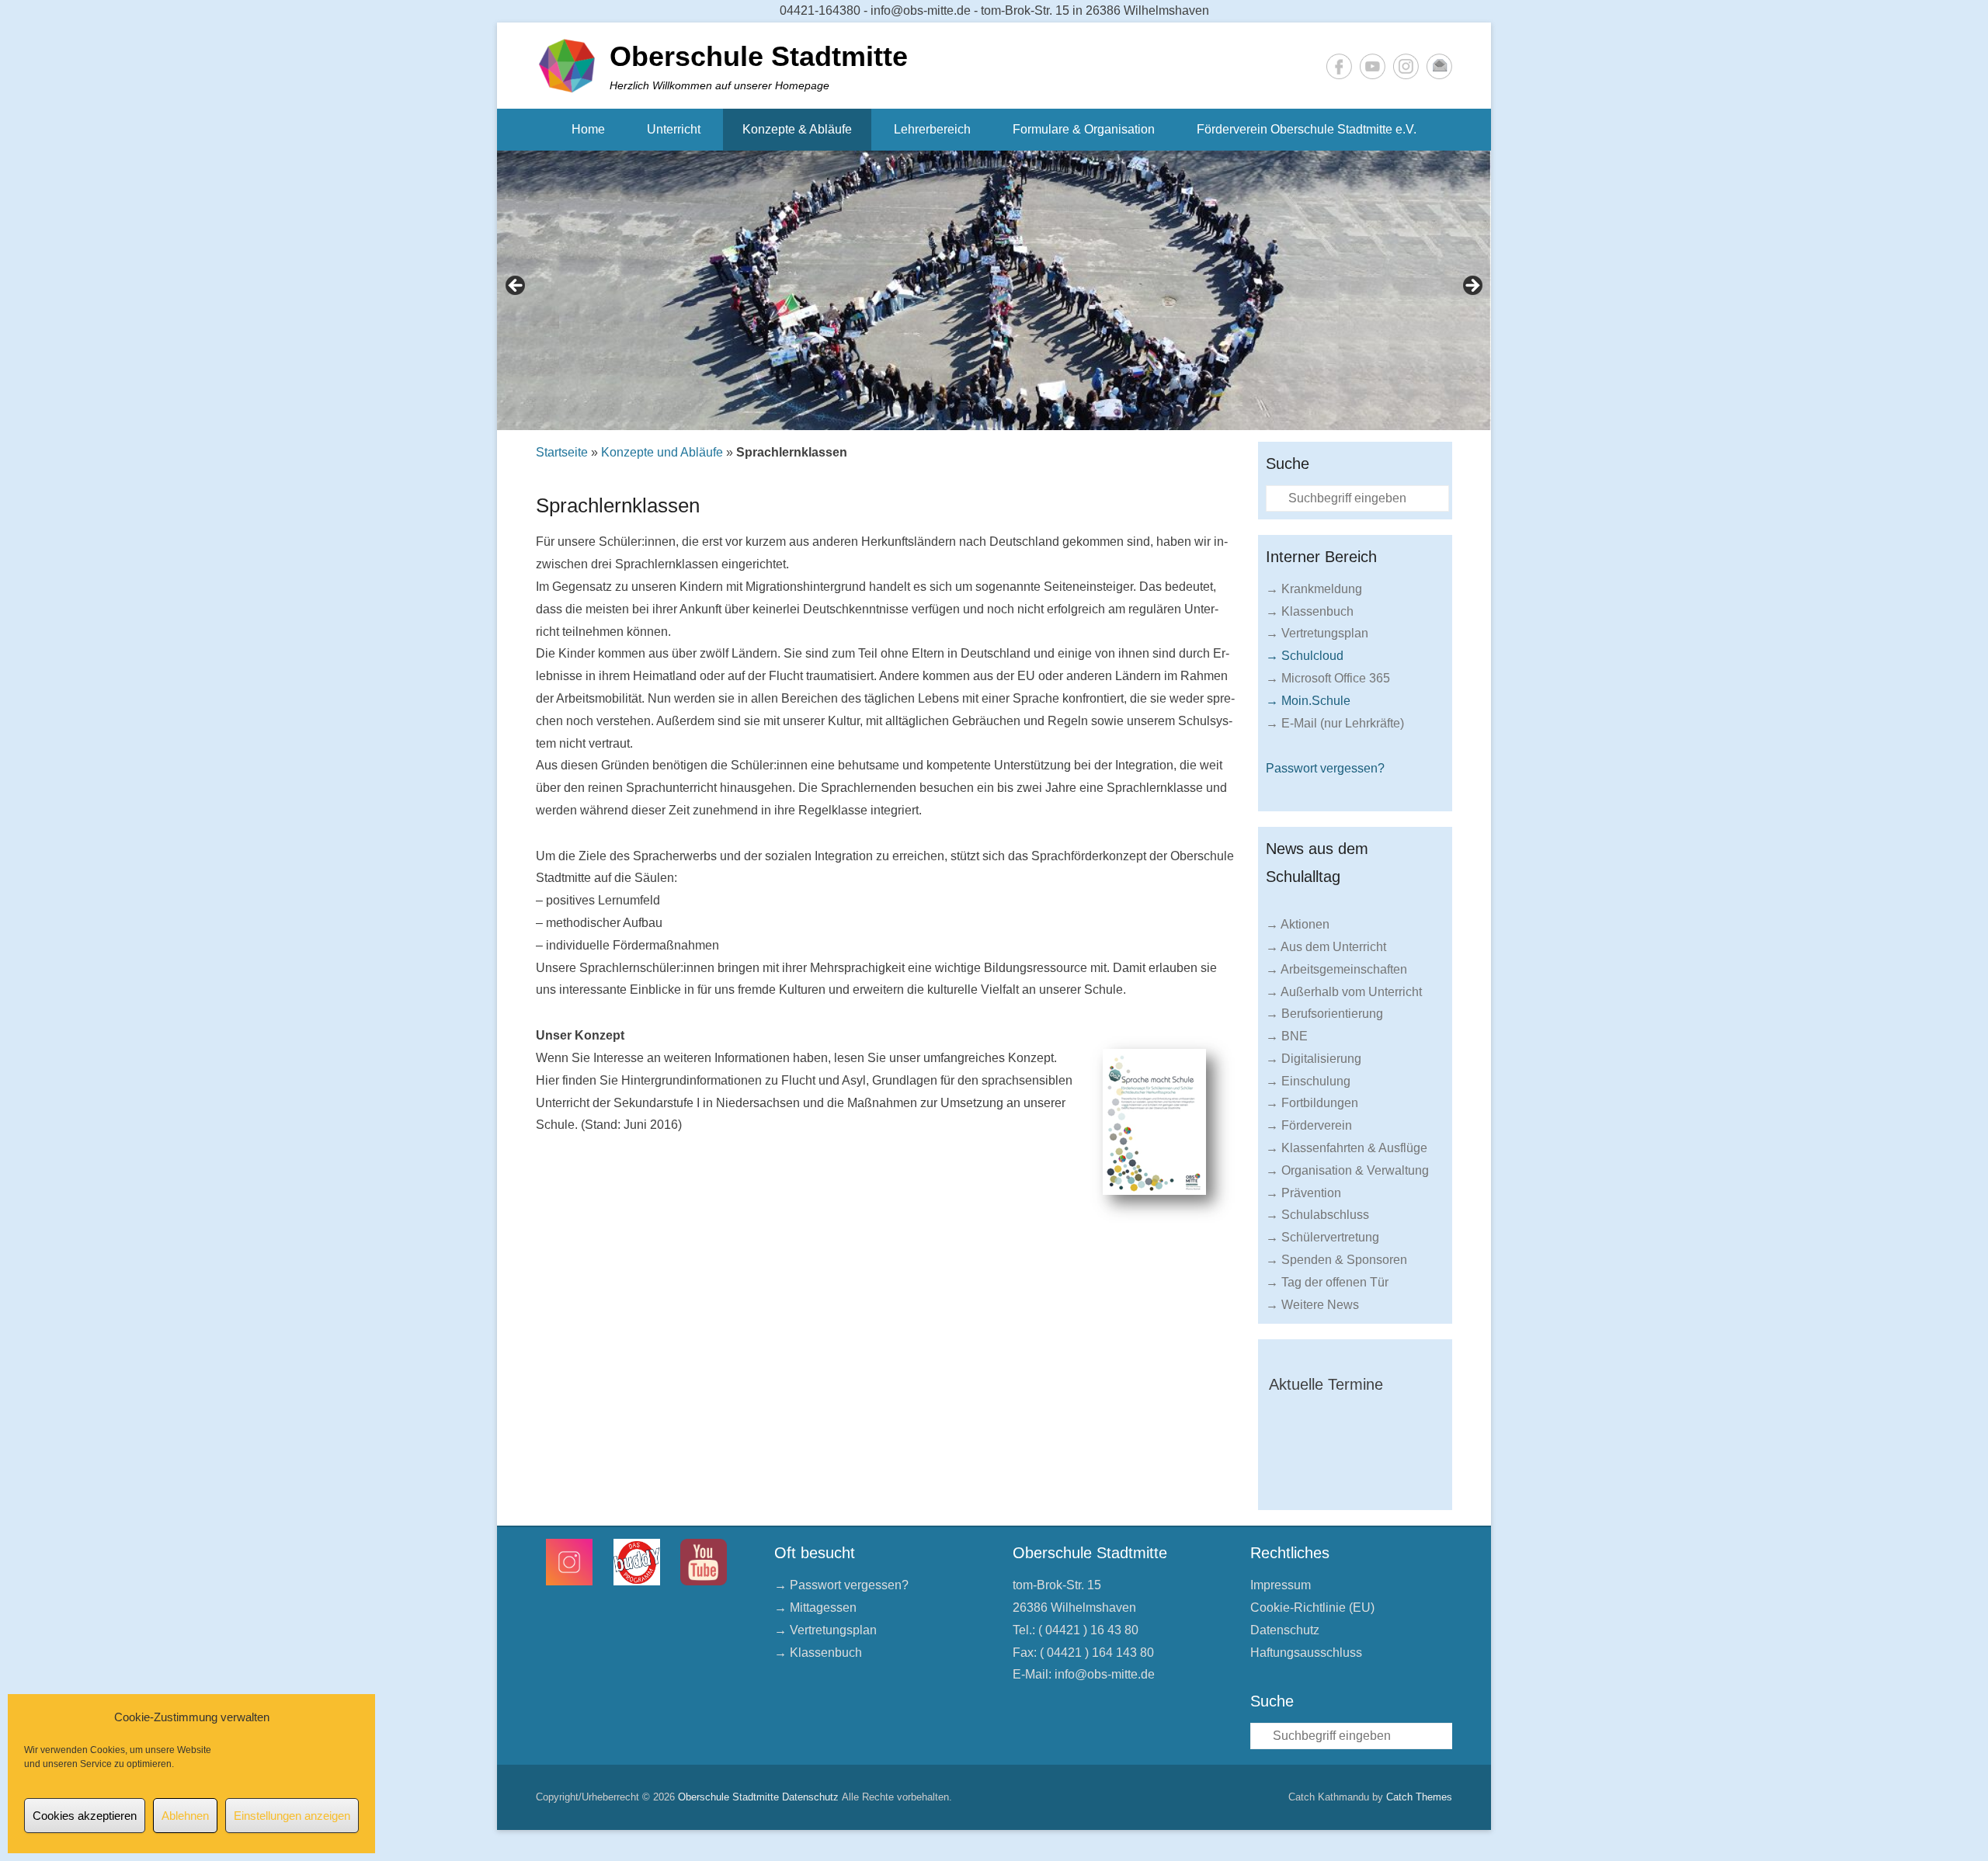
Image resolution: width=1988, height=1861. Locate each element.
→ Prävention (1303, 1193)
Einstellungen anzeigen (292, 1816)
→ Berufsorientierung (1324, 1014)
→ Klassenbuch (1310, 611)
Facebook (1339, 66)
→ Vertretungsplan (1317, 633)
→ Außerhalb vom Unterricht (1344, 992)
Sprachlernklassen (618, 505)
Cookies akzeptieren (85, 1816)
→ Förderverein (1309, 1125)
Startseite (562, 452)
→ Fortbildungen (1312, 1103)
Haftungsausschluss (1306, 1653)
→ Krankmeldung (1314, 589)
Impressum (1281, 1585)
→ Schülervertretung (1322, 1237)
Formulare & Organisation (1084, 129)
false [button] (516, 286)
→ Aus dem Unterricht (1326, 947)
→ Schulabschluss (1317, 1215)
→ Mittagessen (815, 1608)
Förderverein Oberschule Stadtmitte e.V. (1307, 129)
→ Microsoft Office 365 (1328, 678)
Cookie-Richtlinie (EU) (1312, 1608)
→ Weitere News (1312, 1305)
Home (588, 129)
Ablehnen (185, 1816)
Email (1439, 66)
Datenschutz (1285, 1630)
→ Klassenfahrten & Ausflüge (1347, 1148)
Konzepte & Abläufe (797, 129)
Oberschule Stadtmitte (759, 56)
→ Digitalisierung (1314, 1059)
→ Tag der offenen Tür (1327, 1282)
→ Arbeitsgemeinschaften (1336, 969)
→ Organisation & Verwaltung (1347, 1170)
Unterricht (674, 129)
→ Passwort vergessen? (841, 1585)
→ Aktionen (1298, 924)
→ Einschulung (1308, 1081)
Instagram (1406, 66)
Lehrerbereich (932, 129)
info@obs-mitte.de (1105, 1674)
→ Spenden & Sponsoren (1336, 1260)
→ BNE (1287, 1036)
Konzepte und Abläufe (662, 452)
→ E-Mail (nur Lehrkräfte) (1335, 723)
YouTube (1373, 66)
